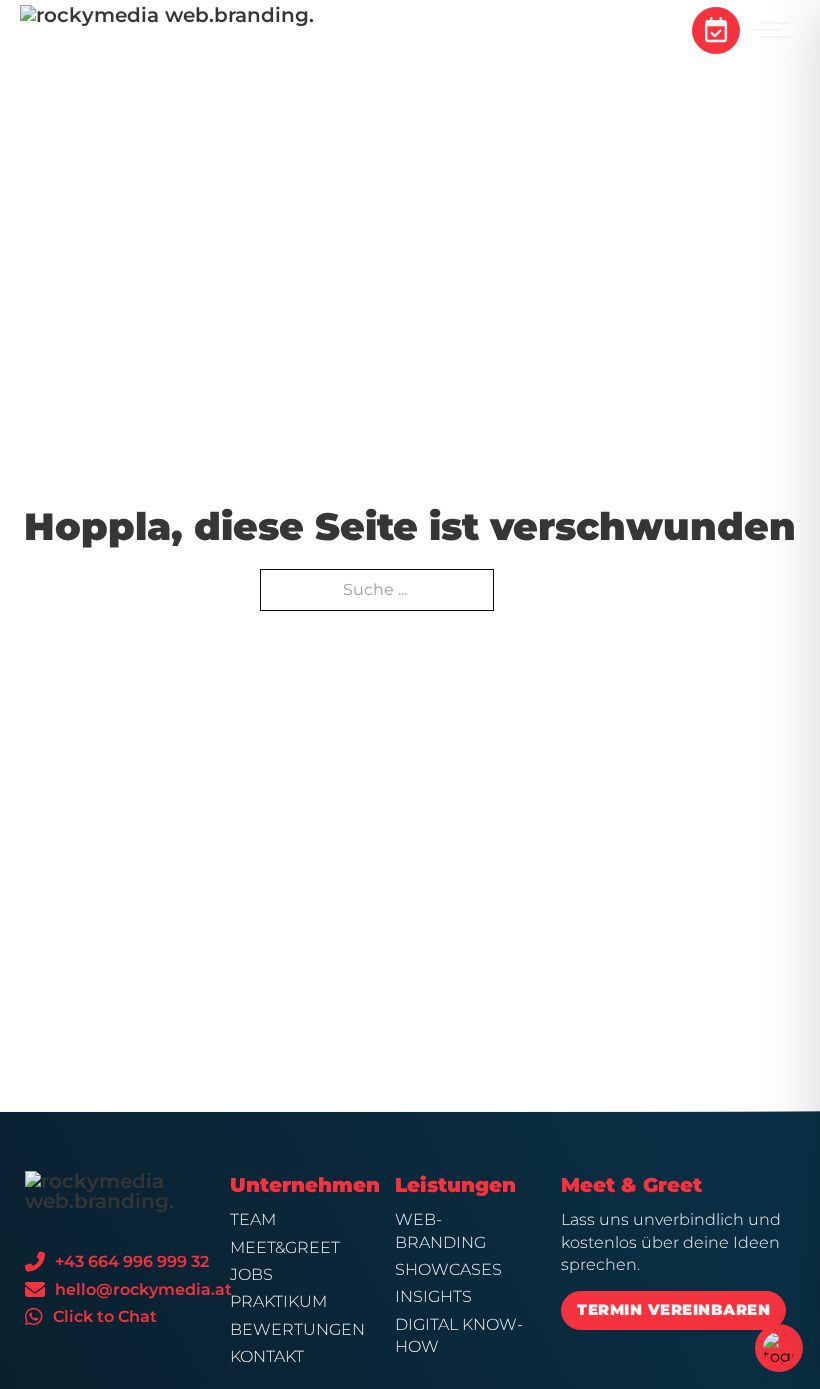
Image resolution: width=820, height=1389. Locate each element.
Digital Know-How (459, 1335)
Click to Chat (105, 1316)
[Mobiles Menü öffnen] (775, 30)
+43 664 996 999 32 (132, 1261)
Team (253, 1219)
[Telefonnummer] (35, 1262)
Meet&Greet (285, 1247)
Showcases (448, 1269)
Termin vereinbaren (673, 1309)
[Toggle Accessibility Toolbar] (779, 1348)
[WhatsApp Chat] (34, 1317)
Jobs (251, 1274)
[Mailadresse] (35, 1290)
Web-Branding (440, 1230)
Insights (433, 1296)
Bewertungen (295, 1329)
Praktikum (278, 1301)
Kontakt (267, 1356)
